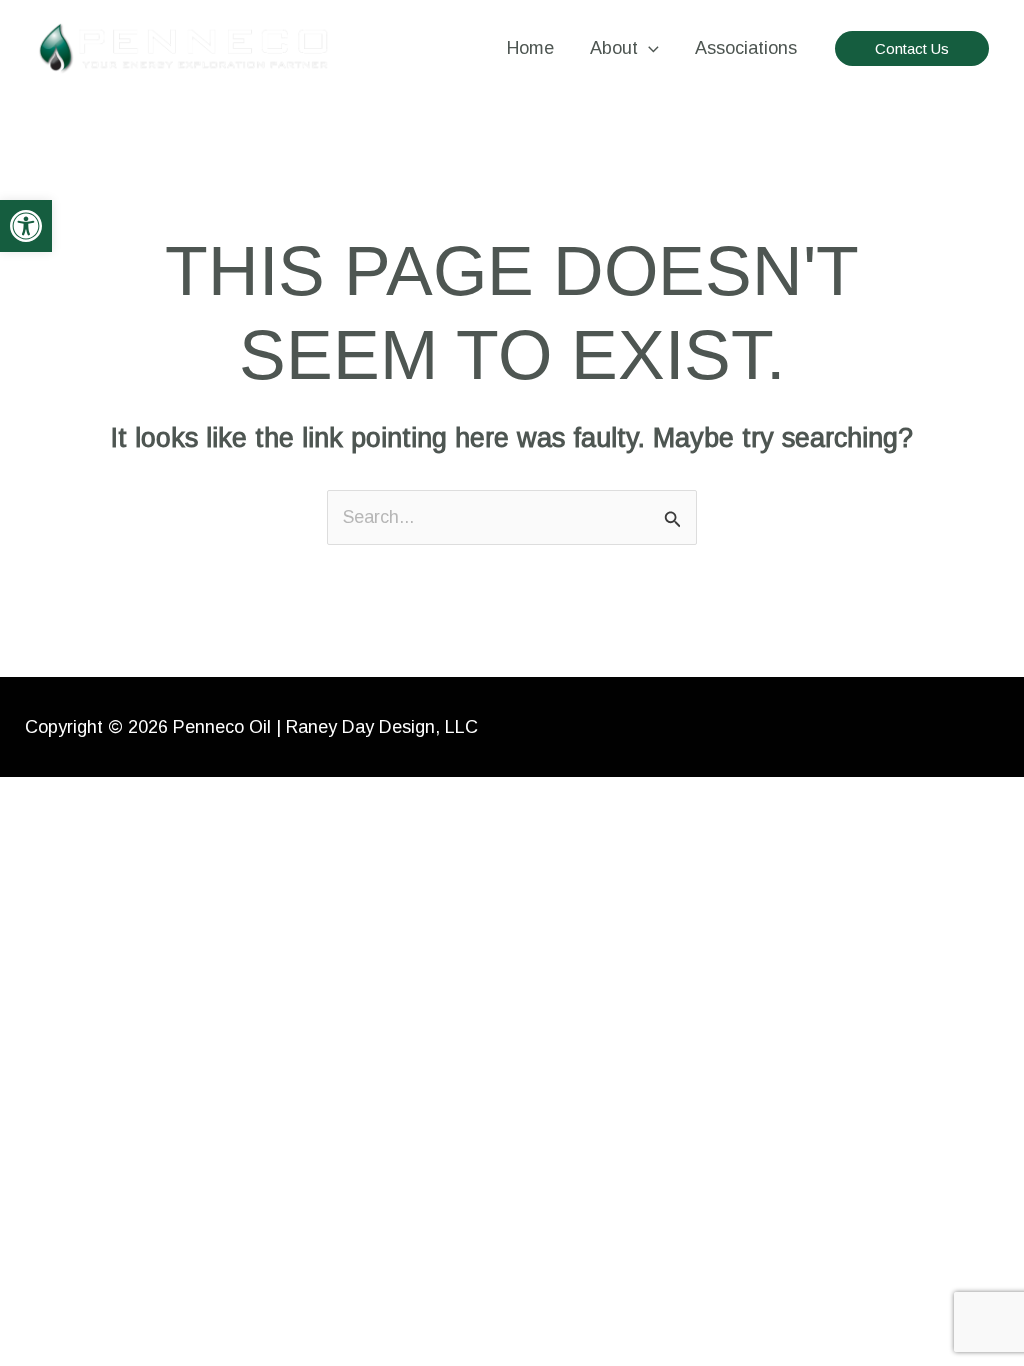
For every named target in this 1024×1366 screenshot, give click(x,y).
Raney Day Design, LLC (382, 727)
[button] (26, 226)
